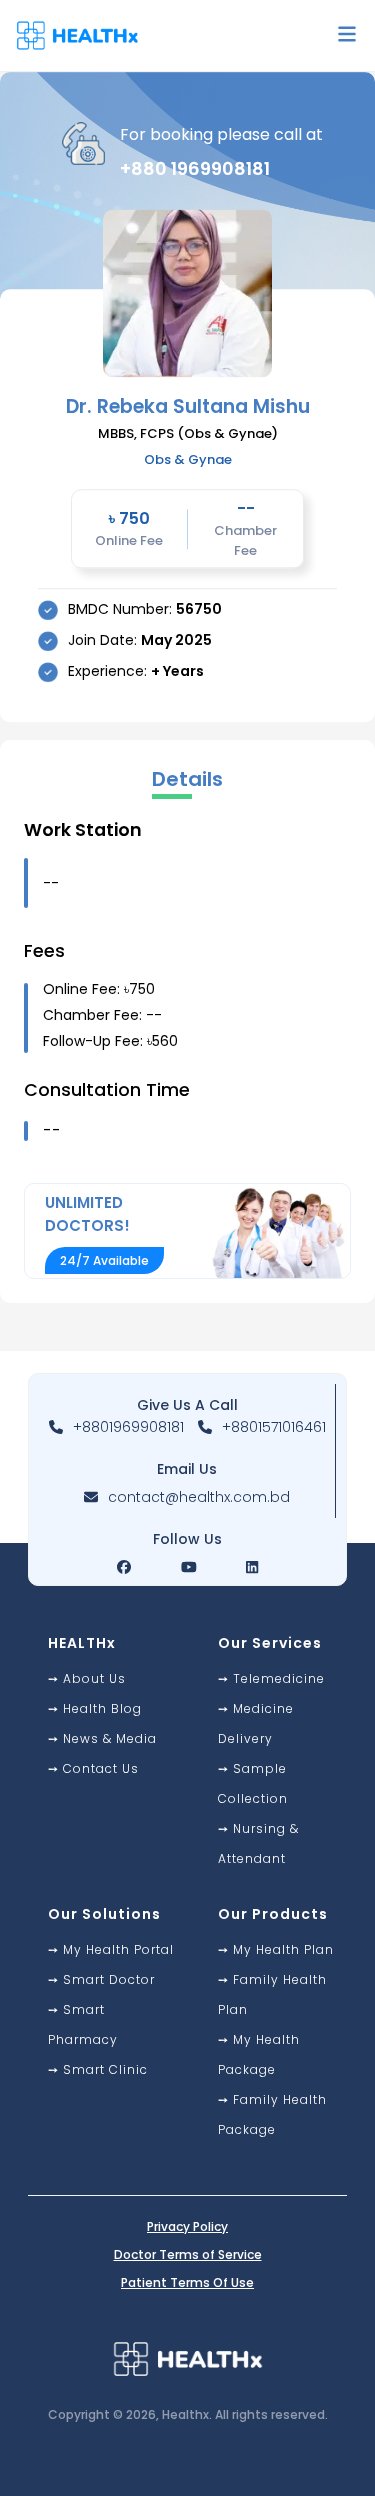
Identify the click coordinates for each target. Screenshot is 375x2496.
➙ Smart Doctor (101, 1979)
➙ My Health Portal (111, 1949)
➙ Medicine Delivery (256, 1723)
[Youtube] (189, 1567)
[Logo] (85, 35)
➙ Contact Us (93, 1768)
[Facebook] (124, 1567)
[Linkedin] (252, 1567)
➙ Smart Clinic (98, 2069)
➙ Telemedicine (271, 1678)
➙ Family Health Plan (272, 1994)
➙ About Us (87, 1678)
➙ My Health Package (259, 2054)
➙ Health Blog (95, 1708)
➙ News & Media (102, 1738)
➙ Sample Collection (253, 1783)
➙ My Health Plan (276, 1949)
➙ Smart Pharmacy (83, 2024)
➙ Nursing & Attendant (258, 1843)
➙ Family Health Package (272, 2114)
